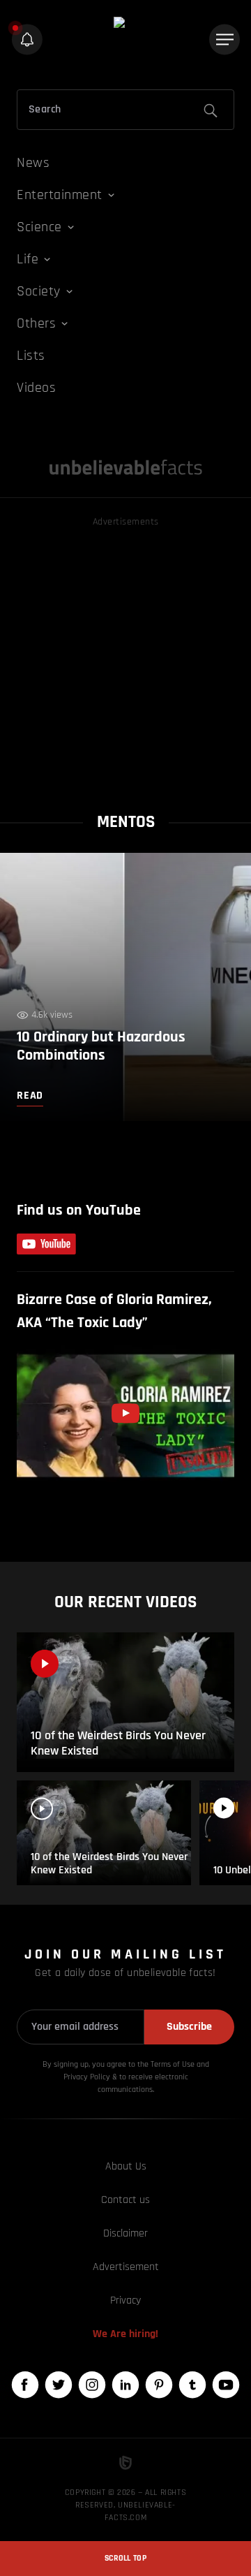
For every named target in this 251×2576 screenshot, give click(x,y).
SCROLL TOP (125, 2558)
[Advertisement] (125, 656)
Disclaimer (125, 2233)
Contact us (125, 2200)
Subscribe (189, 2027)
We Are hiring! (125, 2334)
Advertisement (126, 2267)
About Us (126, 2166)
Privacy (125, 2300)
